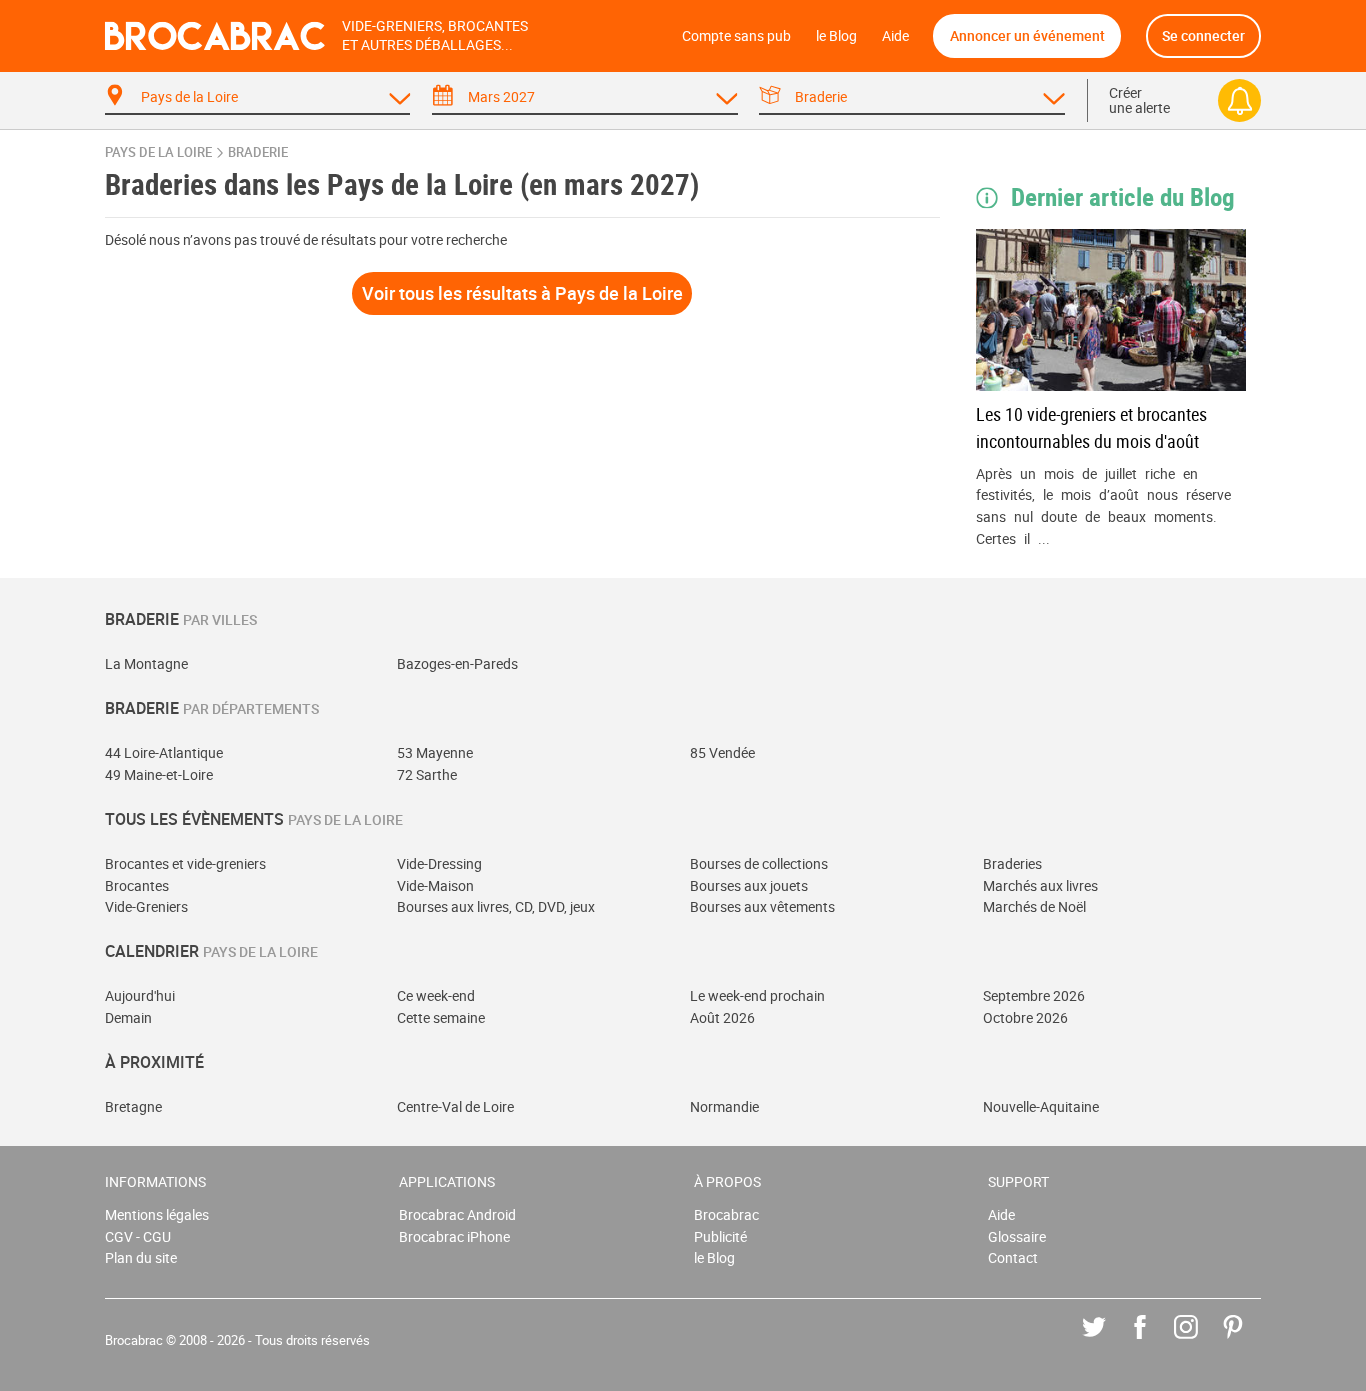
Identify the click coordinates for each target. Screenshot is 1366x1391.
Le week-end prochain (757, 995)
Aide (895, 35)
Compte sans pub (736, 35)
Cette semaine (441, 1017)
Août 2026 (722, 1017)
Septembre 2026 (1034, 995)
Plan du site (141, 1257)
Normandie (724, 1106)
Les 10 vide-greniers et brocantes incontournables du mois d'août (1091, 427)
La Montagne (146, 663)
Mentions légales (157, 1214)
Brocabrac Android (457, 1214)
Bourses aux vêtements (762, 906)
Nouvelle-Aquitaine (1041, 1106)
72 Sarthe (427, 774)
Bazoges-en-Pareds (457, 663)
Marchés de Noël (1034, 906)
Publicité (720, 1236)
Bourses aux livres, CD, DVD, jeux (496, 906)
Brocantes (137, 885)
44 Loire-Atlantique (164, 752)
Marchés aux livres (1040, 885)
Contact (1013, 1257)
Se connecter (1203, 35)
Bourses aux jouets (749, 885)
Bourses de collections (759, 863)
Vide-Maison (435, 885)
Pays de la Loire (158, 152)
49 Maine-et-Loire (159, 774)
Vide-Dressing (439, 863)
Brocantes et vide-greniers (185, 863)
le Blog (836, 35)
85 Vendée (722, 752)
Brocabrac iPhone (454, 1236)
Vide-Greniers (146, 906)
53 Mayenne (435, 752)
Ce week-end (436, 995)
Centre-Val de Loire (455, 1106)
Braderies (1012, 863)
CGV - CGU (138, 1236)
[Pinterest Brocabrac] (1247, 1341)
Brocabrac (726, 1214)
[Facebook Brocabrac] (1154, 1341)
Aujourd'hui (140, 995)
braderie (258, 152)
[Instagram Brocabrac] (1200, 1341)
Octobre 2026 (1025, 1017)
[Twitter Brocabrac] (1108, 1341)
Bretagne (133, 1106)
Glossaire (1017, 1236)
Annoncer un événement (1027, 35)
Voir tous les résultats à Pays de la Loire (522, 293)
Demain (128, 1017)
